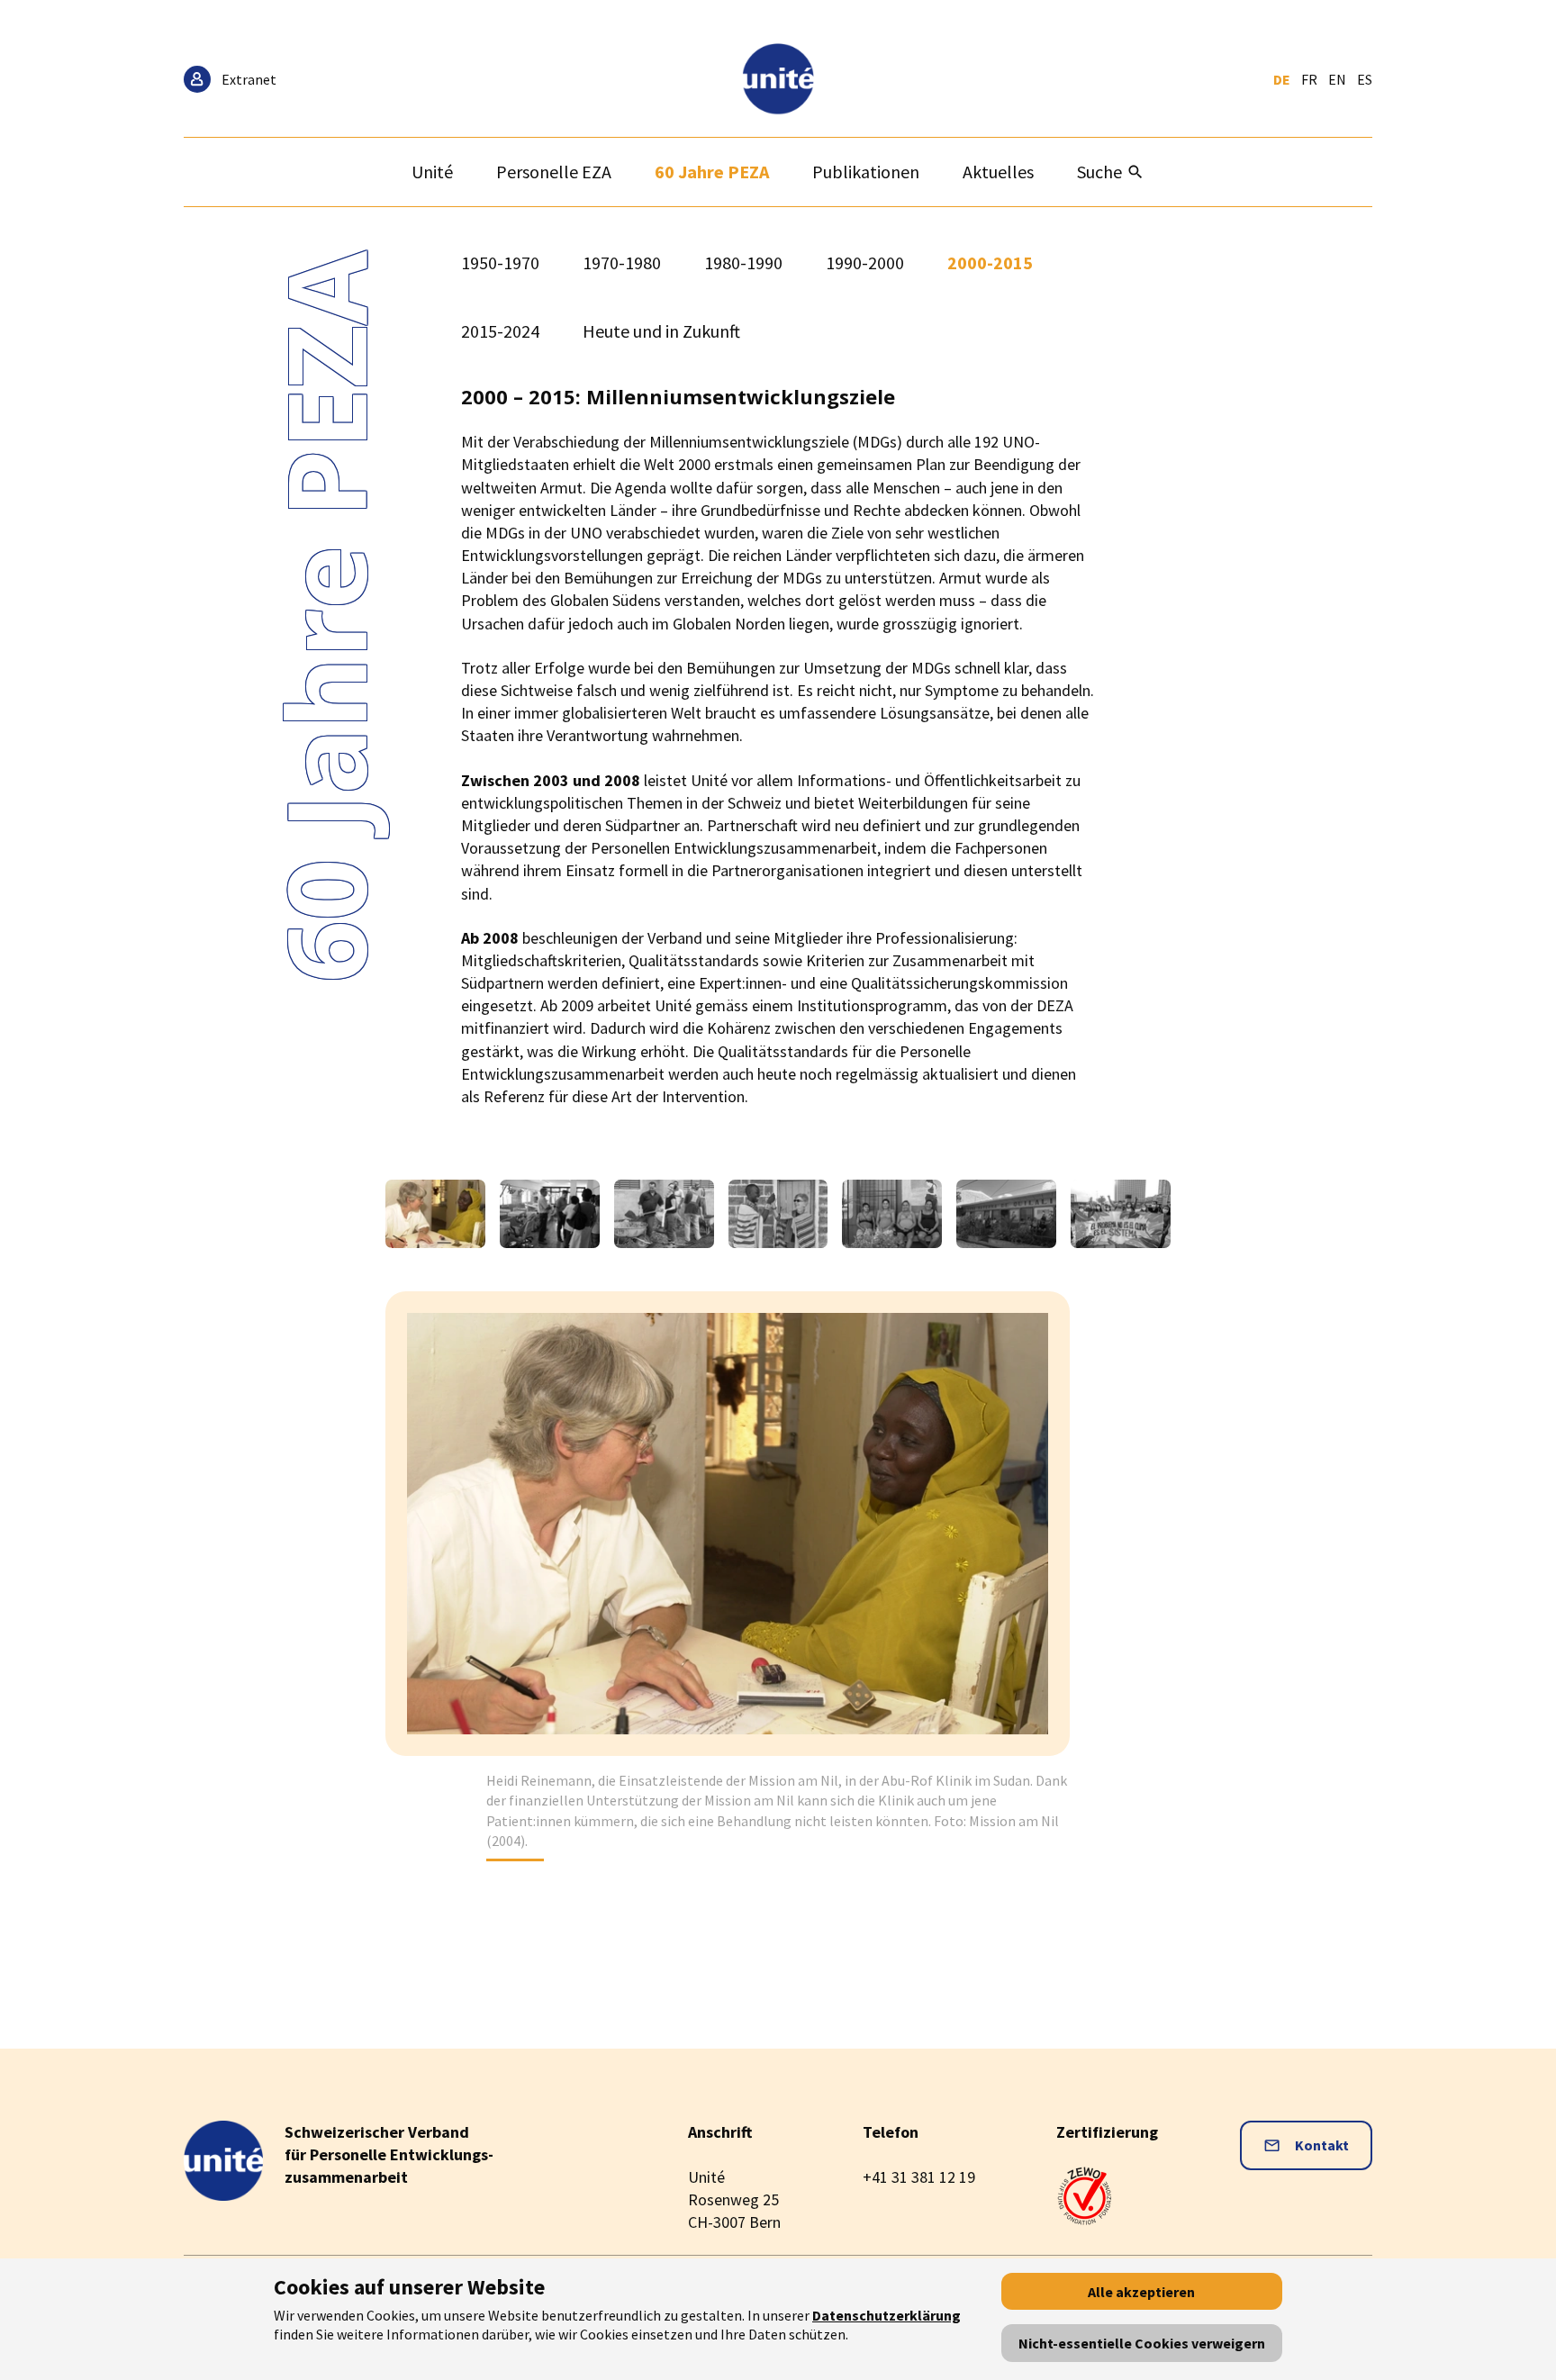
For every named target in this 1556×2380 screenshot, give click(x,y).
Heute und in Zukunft (661, 331)
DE (1282, 79)
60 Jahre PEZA (712, 172)
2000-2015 (990, 262)
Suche (1099, 172)
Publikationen (866, 172)
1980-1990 (743, 262)
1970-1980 (622, 262)
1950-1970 (500, 262)
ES (1365, 79)
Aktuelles (998, 172)
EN (1337, 79)
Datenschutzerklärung (887, 2315)
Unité (432, 172)
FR (1309, 79)
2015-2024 (500, 331)
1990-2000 (865, 262)
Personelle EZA (554, 172)
